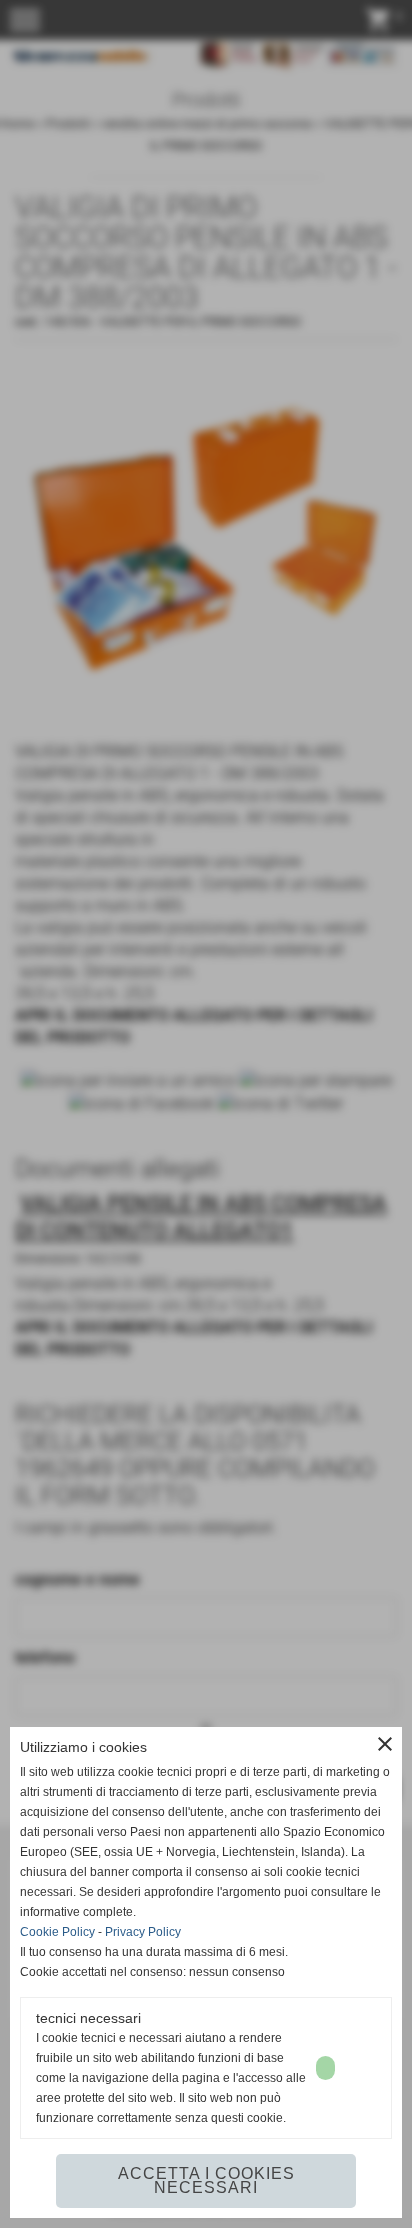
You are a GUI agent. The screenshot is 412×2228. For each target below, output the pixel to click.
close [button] (385, 1744)
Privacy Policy (143, 1932)
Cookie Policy (57, 1932)
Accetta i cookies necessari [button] (206, 2180)
